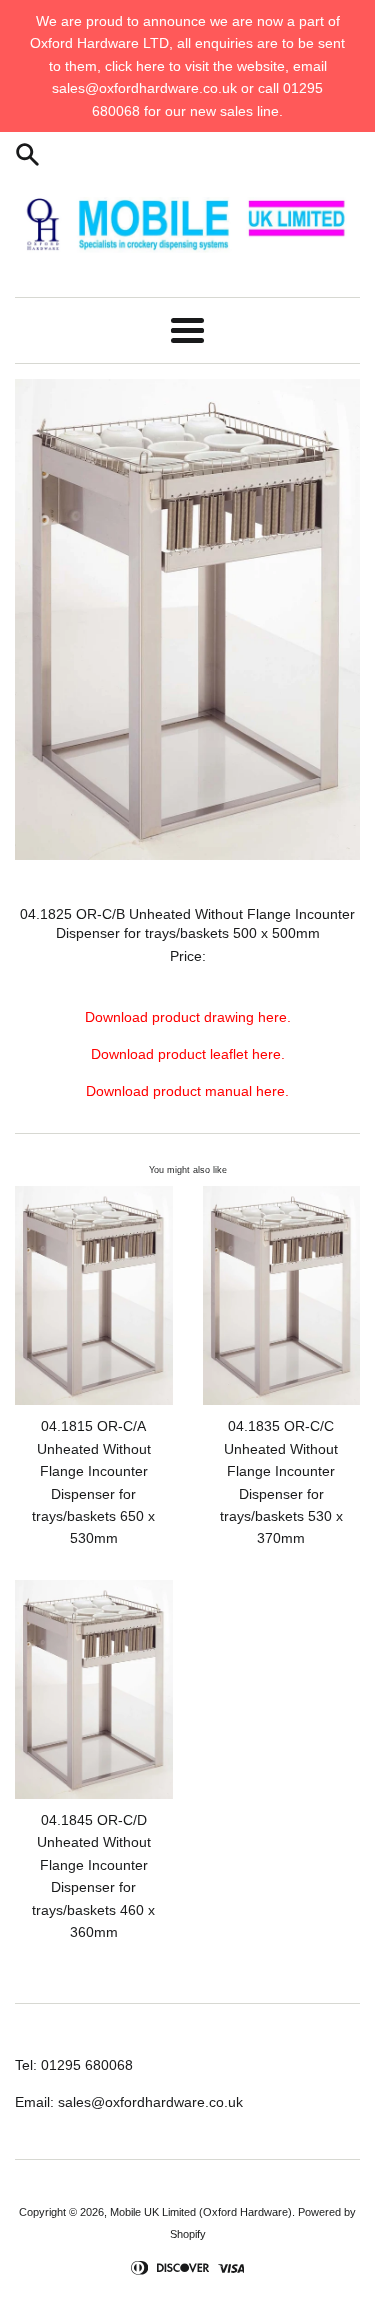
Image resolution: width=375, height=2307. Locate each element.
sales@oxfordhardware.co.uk (150, 2102)
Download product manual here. (187, 1091)
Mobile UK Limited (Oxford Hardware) (201, 2212)
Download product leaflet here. (188, 1054)
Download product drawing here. (188, 1017)
